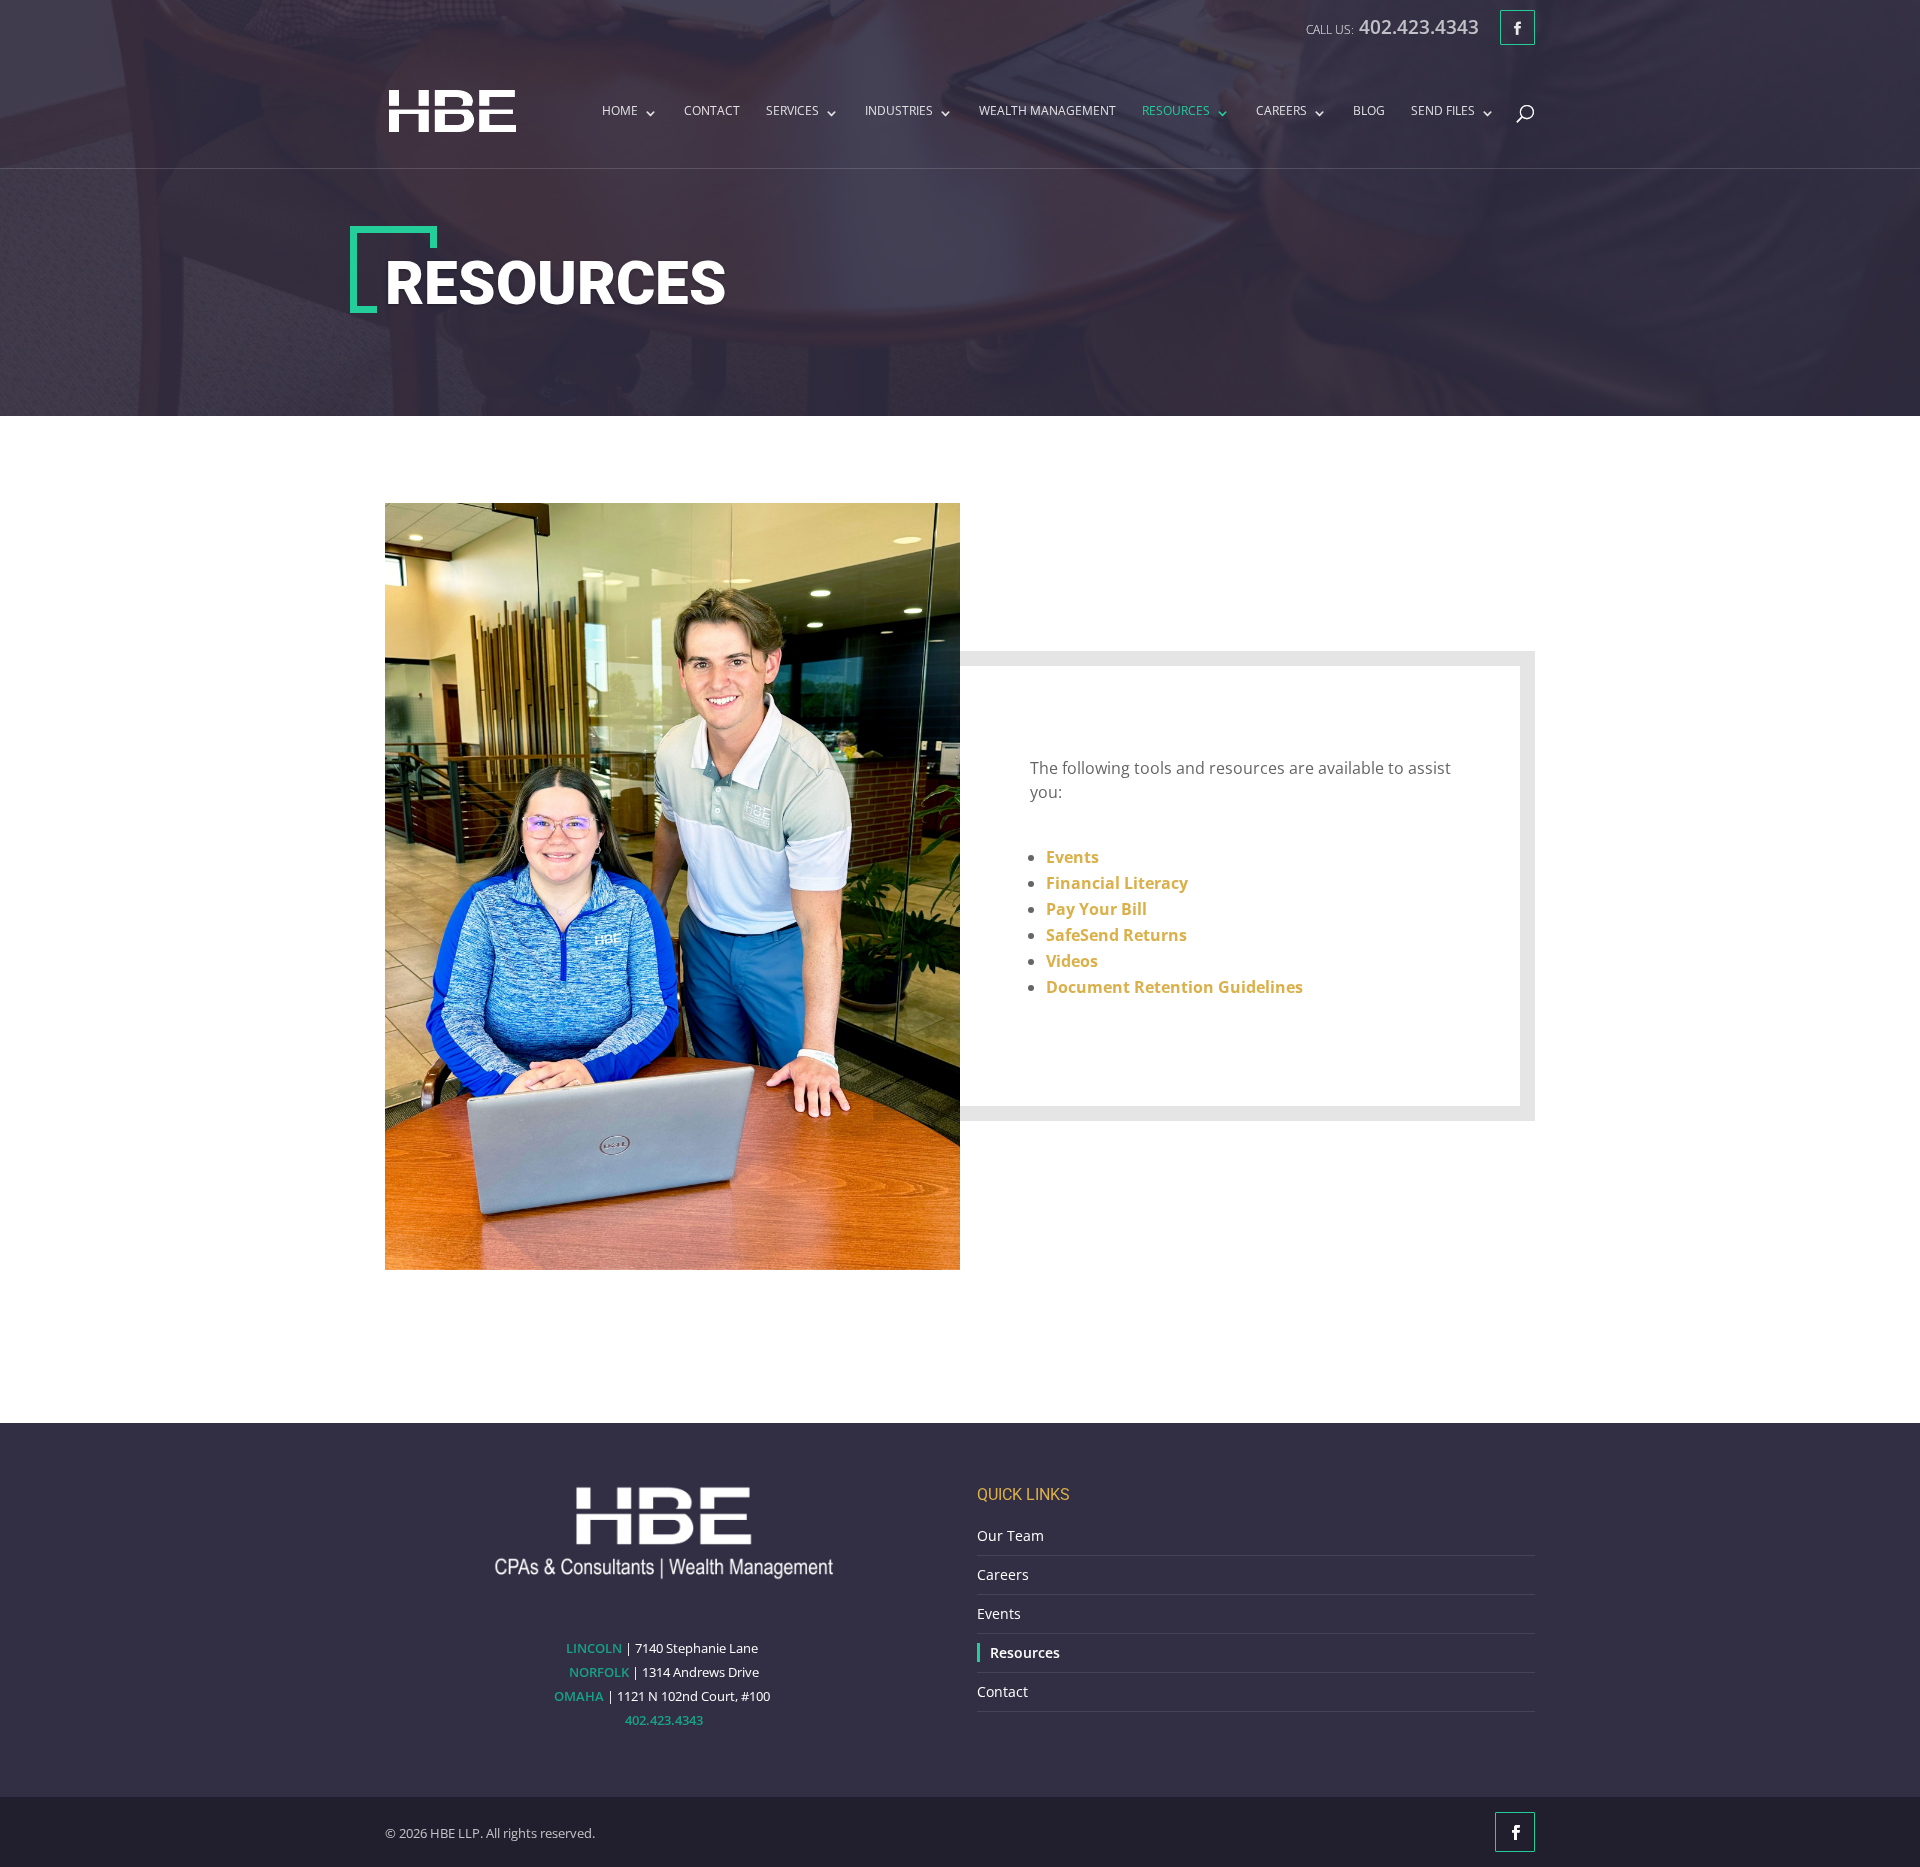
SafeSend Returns (1116, 935)
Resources (1176, 112)
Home (620, 112)
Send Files (1443, 112)
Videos (1072, 961)
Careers (1281, 112)
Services (792, 112)
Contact (712, 112)
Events (1072, 857)
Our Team (1010, 1535)
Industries (899, 112)
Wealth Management (1047, 112)
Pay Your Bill (1096, 909)
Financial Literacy (1117, 883)
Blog (1369, 112)
